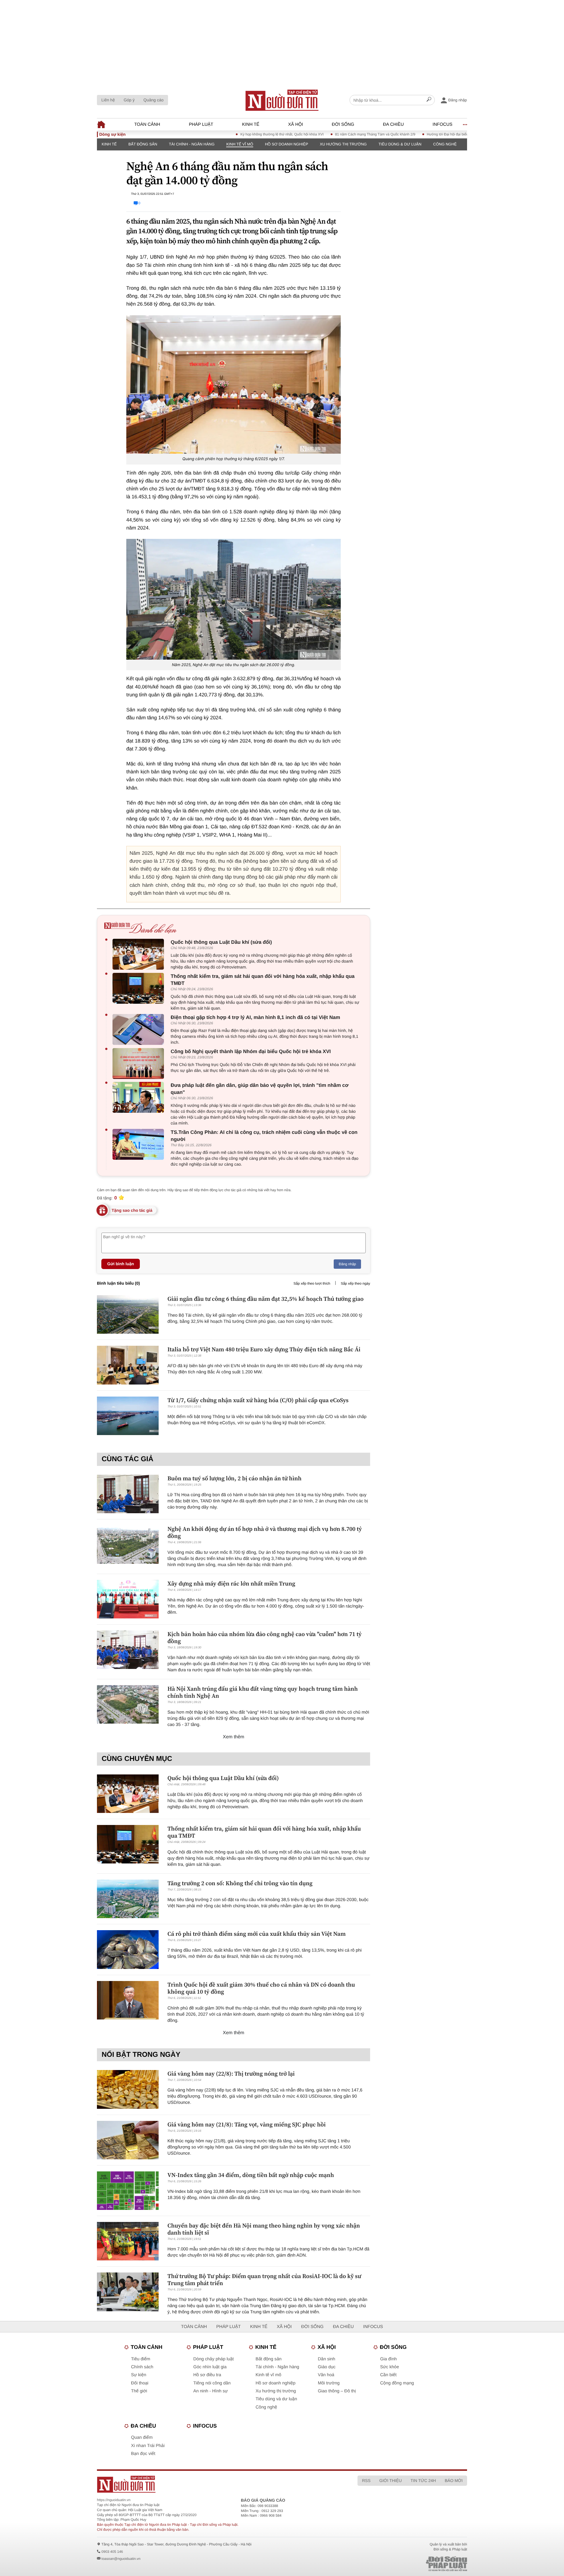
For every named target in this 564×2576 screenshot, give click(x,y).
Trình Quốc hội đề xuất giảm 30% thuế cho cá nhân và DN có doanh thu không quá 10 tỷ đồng (261, 1988)
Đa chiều (393, 124)
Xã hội (296, 124)
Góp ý (129, 100)
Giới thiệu (390, 2481)
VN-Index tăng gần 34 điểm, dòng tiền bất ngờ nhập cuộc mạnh (251, 2175)
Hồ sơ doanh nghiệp (287, 144)
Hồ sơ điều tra (207, 2375)
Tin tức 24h (423, 2481)
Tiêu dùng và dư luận (276, 2399)
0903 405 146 (112, 2552)
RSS (366, 2481)
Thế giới (139, 2391)
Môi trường (329, 2383)
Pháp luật (201, 124)
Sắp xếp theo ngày (355, 1283)
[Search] (429, 100)
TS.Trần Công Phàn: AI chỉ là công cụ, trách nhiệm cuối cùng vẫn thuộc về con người (264, 1136)
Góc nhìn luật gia (210, 2367)
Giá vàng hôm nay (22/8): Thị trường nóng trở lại (231, 2074)
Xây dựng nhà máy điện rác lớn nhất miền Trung (231, 1583)
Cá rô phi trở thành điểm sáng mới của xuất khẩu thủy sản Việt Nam (257, 1934)
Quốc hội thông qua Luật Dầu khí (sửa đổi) (221, 942)
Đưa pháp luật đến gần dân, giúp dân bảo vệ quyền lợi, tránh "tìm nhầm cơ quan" (260, 1089)
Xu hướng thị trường (343, 144)
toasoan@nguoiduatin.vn (121, 2559)
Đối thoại (140, 2383)
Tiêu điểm (141, 2359)
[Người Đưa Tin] (205, 2484)
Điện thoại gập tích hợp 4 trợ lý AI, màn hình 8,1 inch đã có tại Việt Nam (255, 1017)
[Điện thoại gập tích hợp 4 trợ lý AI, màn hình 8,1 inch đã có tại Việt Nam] (140, 1029)
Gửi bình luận (121, 1264)
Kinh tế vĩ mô (240, 144)
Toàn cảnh (147, 124)
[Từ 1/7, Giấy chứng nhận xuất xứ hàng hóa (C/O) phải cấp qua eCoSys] (128, 1416)
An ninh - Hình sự (211, 2391)
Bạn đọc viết (143, 2454)
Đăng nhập (347, 1264)
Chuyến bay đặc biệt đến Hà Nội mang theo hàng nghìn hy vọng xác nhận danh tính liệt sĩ (264, 2229)
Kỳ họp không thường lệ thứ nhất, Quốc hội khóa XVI (228, 134)
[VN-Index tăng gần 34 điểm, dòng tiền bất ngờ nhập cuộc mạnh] (128, 2191)
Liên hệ (108, 100)
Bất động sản (143, 144)
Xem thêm (234, 1737)
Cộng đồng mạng (397, 2383)
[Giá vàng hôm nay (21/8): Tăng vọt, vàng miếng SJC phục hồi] (128, 2140)
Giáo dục (327, 2367)
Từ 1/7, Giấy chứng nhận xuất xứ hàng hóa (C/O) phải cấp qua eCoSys (258, 1400)
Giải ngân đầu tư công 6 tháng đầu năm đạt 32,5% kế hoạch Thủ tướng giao (266, 1299)
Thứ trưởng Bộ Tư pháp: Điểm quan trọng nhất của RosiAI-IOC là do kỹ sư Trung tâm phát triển (264, 2280)
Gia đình (388, 2359)
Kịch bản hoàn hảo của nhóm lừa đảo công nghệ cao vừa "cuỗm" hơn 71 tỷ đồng (265, 1638)
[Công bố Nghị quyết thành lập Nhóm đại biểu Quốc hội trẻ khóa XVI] (140, 1064)
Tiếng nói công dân (212, 2383)
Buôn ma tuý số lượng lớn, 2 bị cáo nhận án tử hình (234, 1478)
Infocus (443, 124)
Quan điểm (142, 2437)
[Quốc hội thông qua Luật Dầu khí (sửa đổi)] (140, 954)
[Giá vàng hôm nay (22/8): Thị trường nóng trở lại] (128, 2089)
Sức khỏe (390, 2367)
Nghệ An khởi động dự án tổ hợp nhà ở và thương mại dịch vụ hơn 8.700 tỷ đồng (265, 1532)
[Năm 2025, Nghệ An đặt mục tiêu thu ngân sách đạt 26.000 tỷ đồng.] (234, 599)
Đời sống (343, 124)
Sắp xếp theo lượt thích (312, 1283)
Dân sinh (327, 2359)
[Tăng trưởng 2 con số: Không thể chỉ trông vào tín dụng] (128, 1899)
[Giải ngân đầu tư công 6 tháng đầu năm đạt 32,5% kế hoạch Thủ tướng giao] (128, 1314)
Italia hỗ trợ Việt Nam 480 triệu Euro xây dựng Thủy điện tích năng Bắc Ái (264, 1349)
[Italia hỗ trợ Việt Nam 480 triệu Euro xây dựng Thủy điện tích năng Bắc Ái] (128, 1365)
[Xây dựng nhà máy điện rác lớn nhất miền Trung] (128, 1599)
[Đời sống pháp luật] (405, 2564)
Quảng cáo (153, 100)
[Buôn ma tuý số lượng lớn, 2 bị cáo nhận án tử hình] (128, 1494)
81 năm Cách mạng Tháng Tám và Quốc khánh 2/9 (322, 134)
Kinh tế (251, 124)
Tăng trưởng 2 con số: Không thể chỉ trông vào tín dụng (240, 1883)
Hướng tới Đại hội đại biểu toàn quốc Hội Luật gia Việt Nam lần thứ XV (428, 134)
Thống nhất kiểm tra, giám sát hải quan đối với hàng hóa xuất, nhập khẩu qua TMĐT (263, 980)
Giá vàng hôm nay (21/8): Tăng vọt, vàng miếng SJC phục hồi (247, 2124)
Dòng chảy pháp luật (214, 2359)
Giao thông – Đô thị (337, 2391)
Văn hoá (326, 2375)
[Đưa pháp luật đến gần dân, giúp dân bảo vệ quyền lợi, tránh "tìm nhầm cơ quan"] (140, 1097)
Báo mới (454, 2481)
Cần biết (388, 2375)
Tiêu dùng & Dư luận (400, 144)
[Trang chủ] (282, 100)
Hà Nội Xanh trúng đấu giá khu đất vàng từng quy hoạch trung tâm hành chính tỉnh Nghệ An (263, 1692)
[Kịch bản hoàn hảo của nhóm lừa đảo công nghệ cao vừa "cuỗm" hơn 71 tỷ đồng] (128, 1650)
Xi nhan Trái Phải (148, 2446)
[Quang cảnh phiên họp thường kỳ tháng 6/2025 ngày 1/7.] (234, 384)
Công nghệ (445, 144)
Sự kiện (139, 2375)
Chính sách (142, 2367)
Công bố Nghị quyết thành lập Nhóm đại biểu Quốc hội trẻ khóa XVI (251, 1051)
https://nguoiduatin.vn (114, 2500)
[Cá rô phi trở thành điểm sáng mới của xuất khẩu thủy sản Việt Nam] (128, 1949)
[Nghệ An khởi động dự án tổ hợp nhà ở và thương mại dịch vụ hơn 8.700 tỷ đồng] (128, 1545)
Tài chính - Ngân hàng (192, 144)
